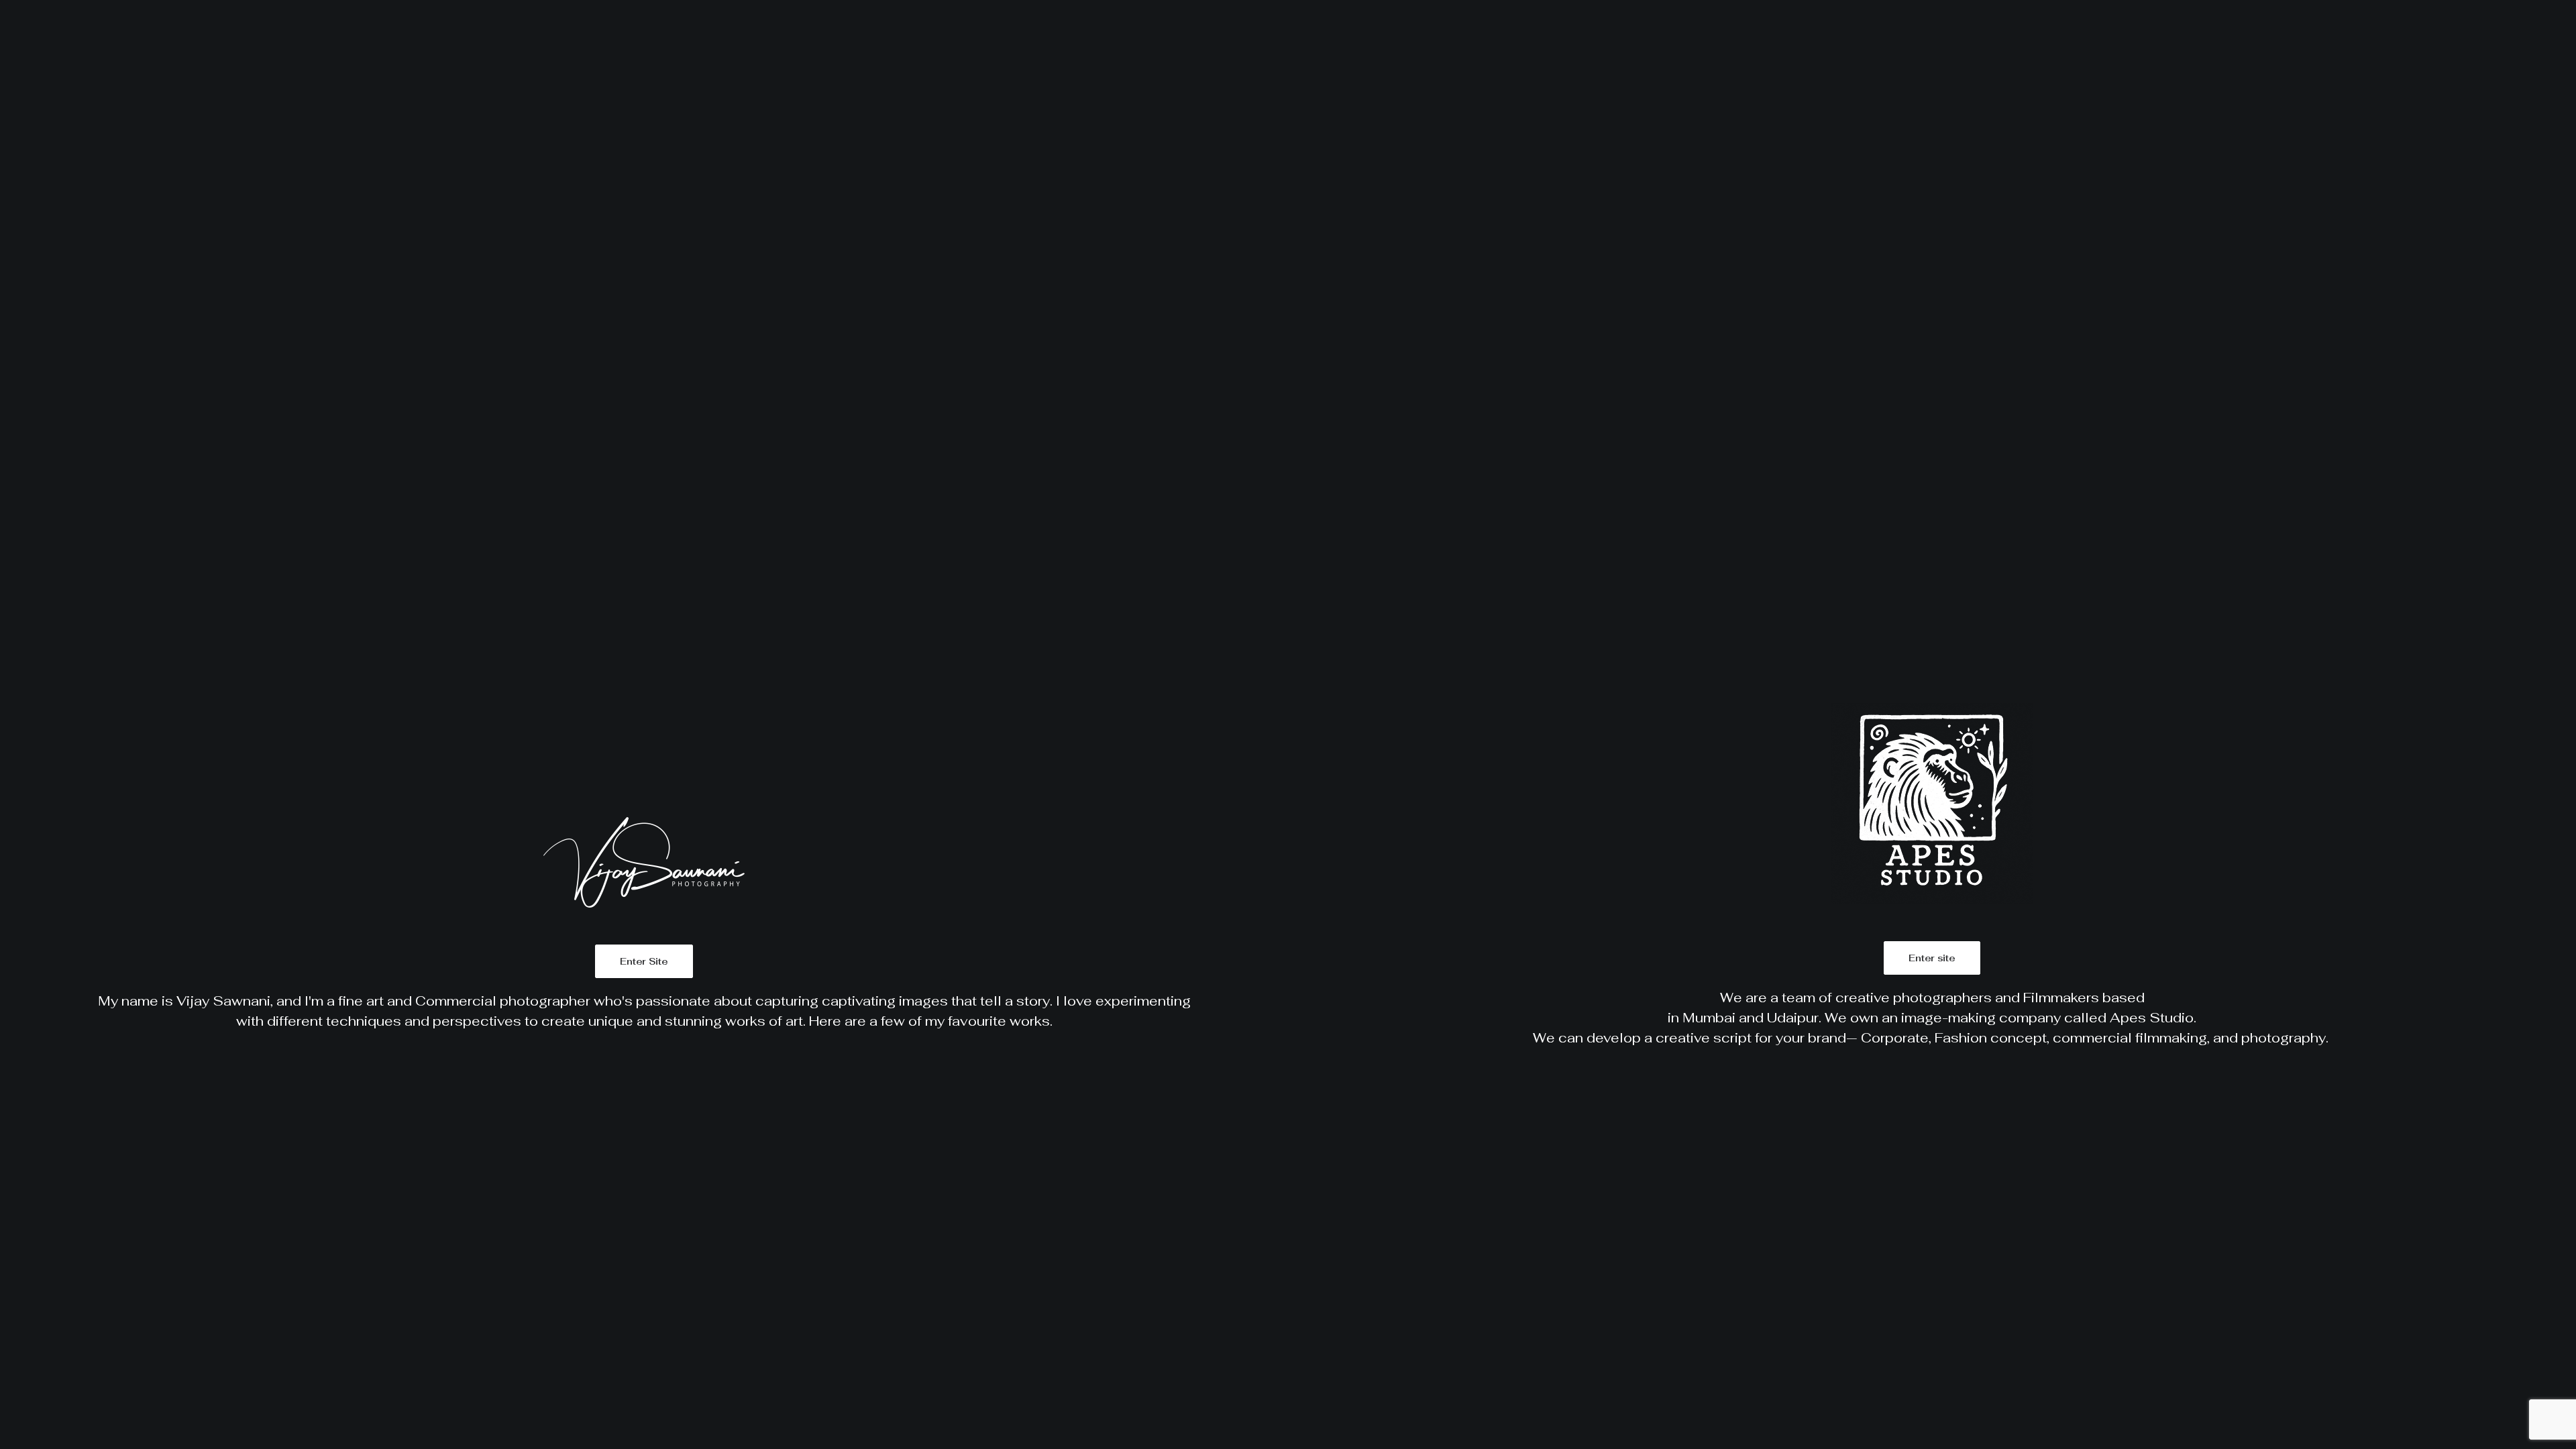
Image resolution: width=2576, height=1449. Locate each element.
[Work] (644, 724)
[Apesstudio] (1932, 724)
